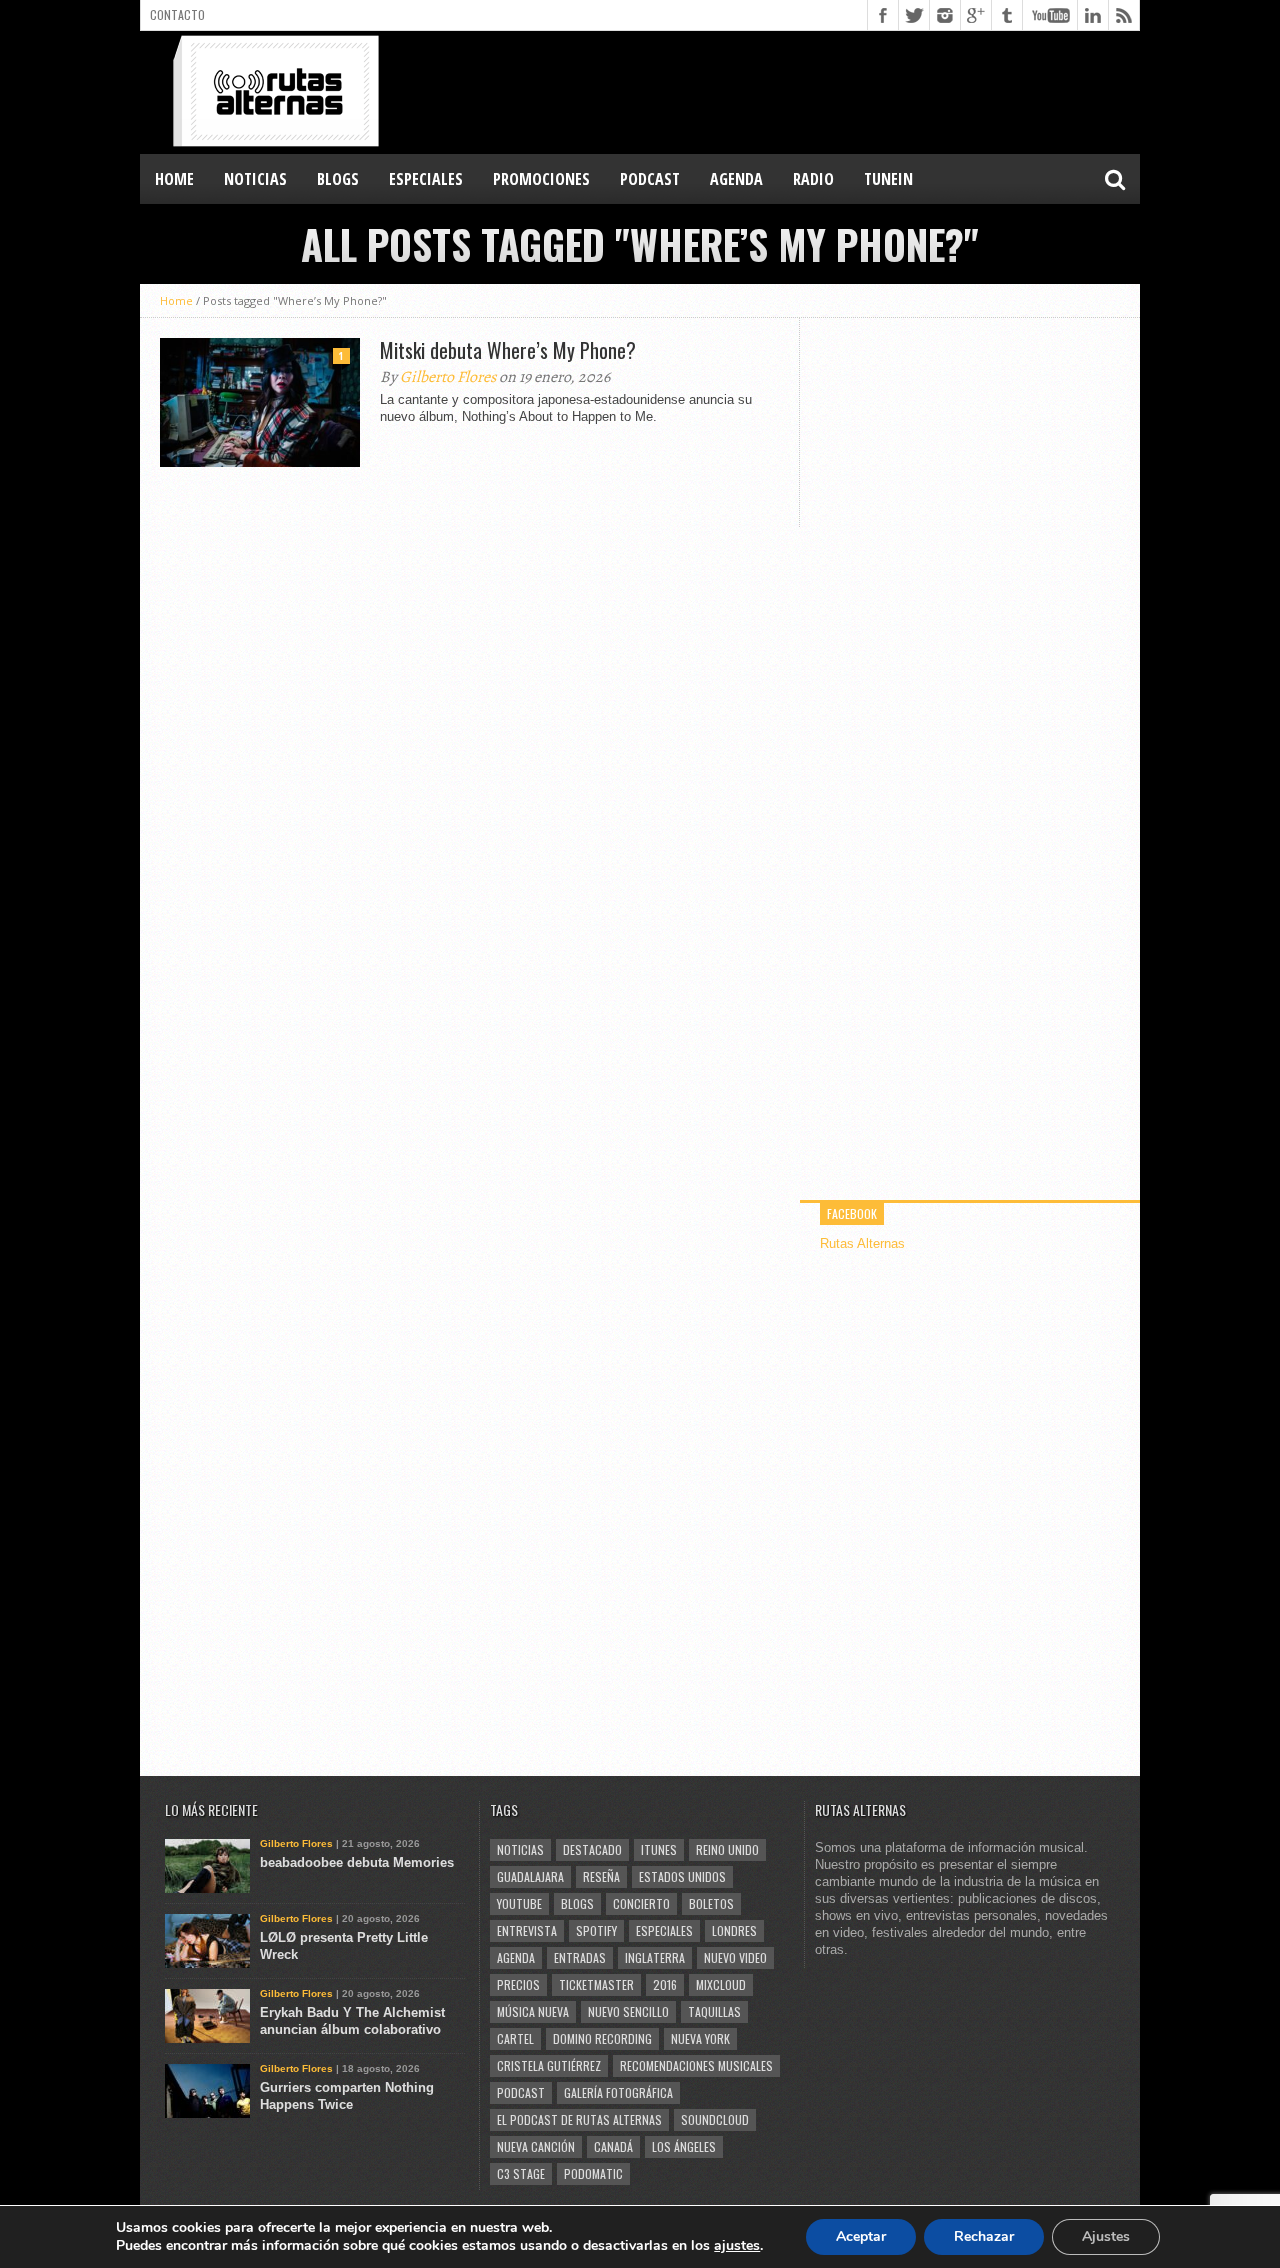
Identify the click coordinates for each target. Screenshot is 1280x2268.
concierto (641, 1903)
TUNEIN (888, 179)
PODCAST (650, 179)
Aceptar (861, 2236)
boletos (711, 1903)
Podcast (521, 2092)
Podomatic (593, 2173)
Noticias (520, 1849)
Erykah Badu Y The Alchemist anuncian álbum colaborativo (352, 2021)
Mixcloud (721, 1984)
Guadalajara (530, 1876)
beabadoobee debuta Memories (357, 1862)
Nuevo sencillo (628, 2011)
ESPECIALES (426, 179)
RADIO (813, 179)
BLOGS (338, 179)
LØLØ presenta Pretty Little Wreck (344, 1946)
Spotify (596, 1930)
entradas (580, 1957)
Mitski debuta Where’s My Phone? (508, 350)
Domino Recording (602, 2038)
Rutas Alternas (862, 1243)
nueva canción (536, 2146)
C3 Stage (521, 2173)
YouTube (519, 1903)
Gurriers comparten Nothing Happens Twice (347, 2096)
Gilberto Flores (448, 377)
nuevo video (735, 1957)
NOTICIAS (255, 179)
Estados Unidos (682, 1876)
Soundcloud (715, 2119)
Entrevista (527, 1930)
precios (518, 1984)
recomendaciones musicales (696, 2065)
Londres (734, 1930)
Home (174, 179)
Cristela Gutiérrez (549, 2065)
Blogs (577, 1903)
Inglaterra (655, 1957)
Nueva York (700, 2038)
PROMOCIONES (541, 179)
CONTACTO (177, 14)
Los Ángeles (684, 2146)
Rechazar (984, 2236)
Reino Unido (727, 1849)
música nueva (533, 2011)
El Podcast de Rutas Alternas (579, 2119)
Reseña (601, 1876)
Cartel (515, 2038)
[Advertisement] (776, 91)
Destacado (592, 1849)
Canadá (613, 2146)
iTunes (659, 1849)
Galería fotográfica (618, 2092)
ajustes (737, 2246)
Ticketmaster (596, 1984)
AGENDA (736, 179)
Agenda (516, 1957)
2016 (665, 1984)
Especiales (664, 1930)
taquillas (714, 2011)
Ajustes (1106, 2236)
